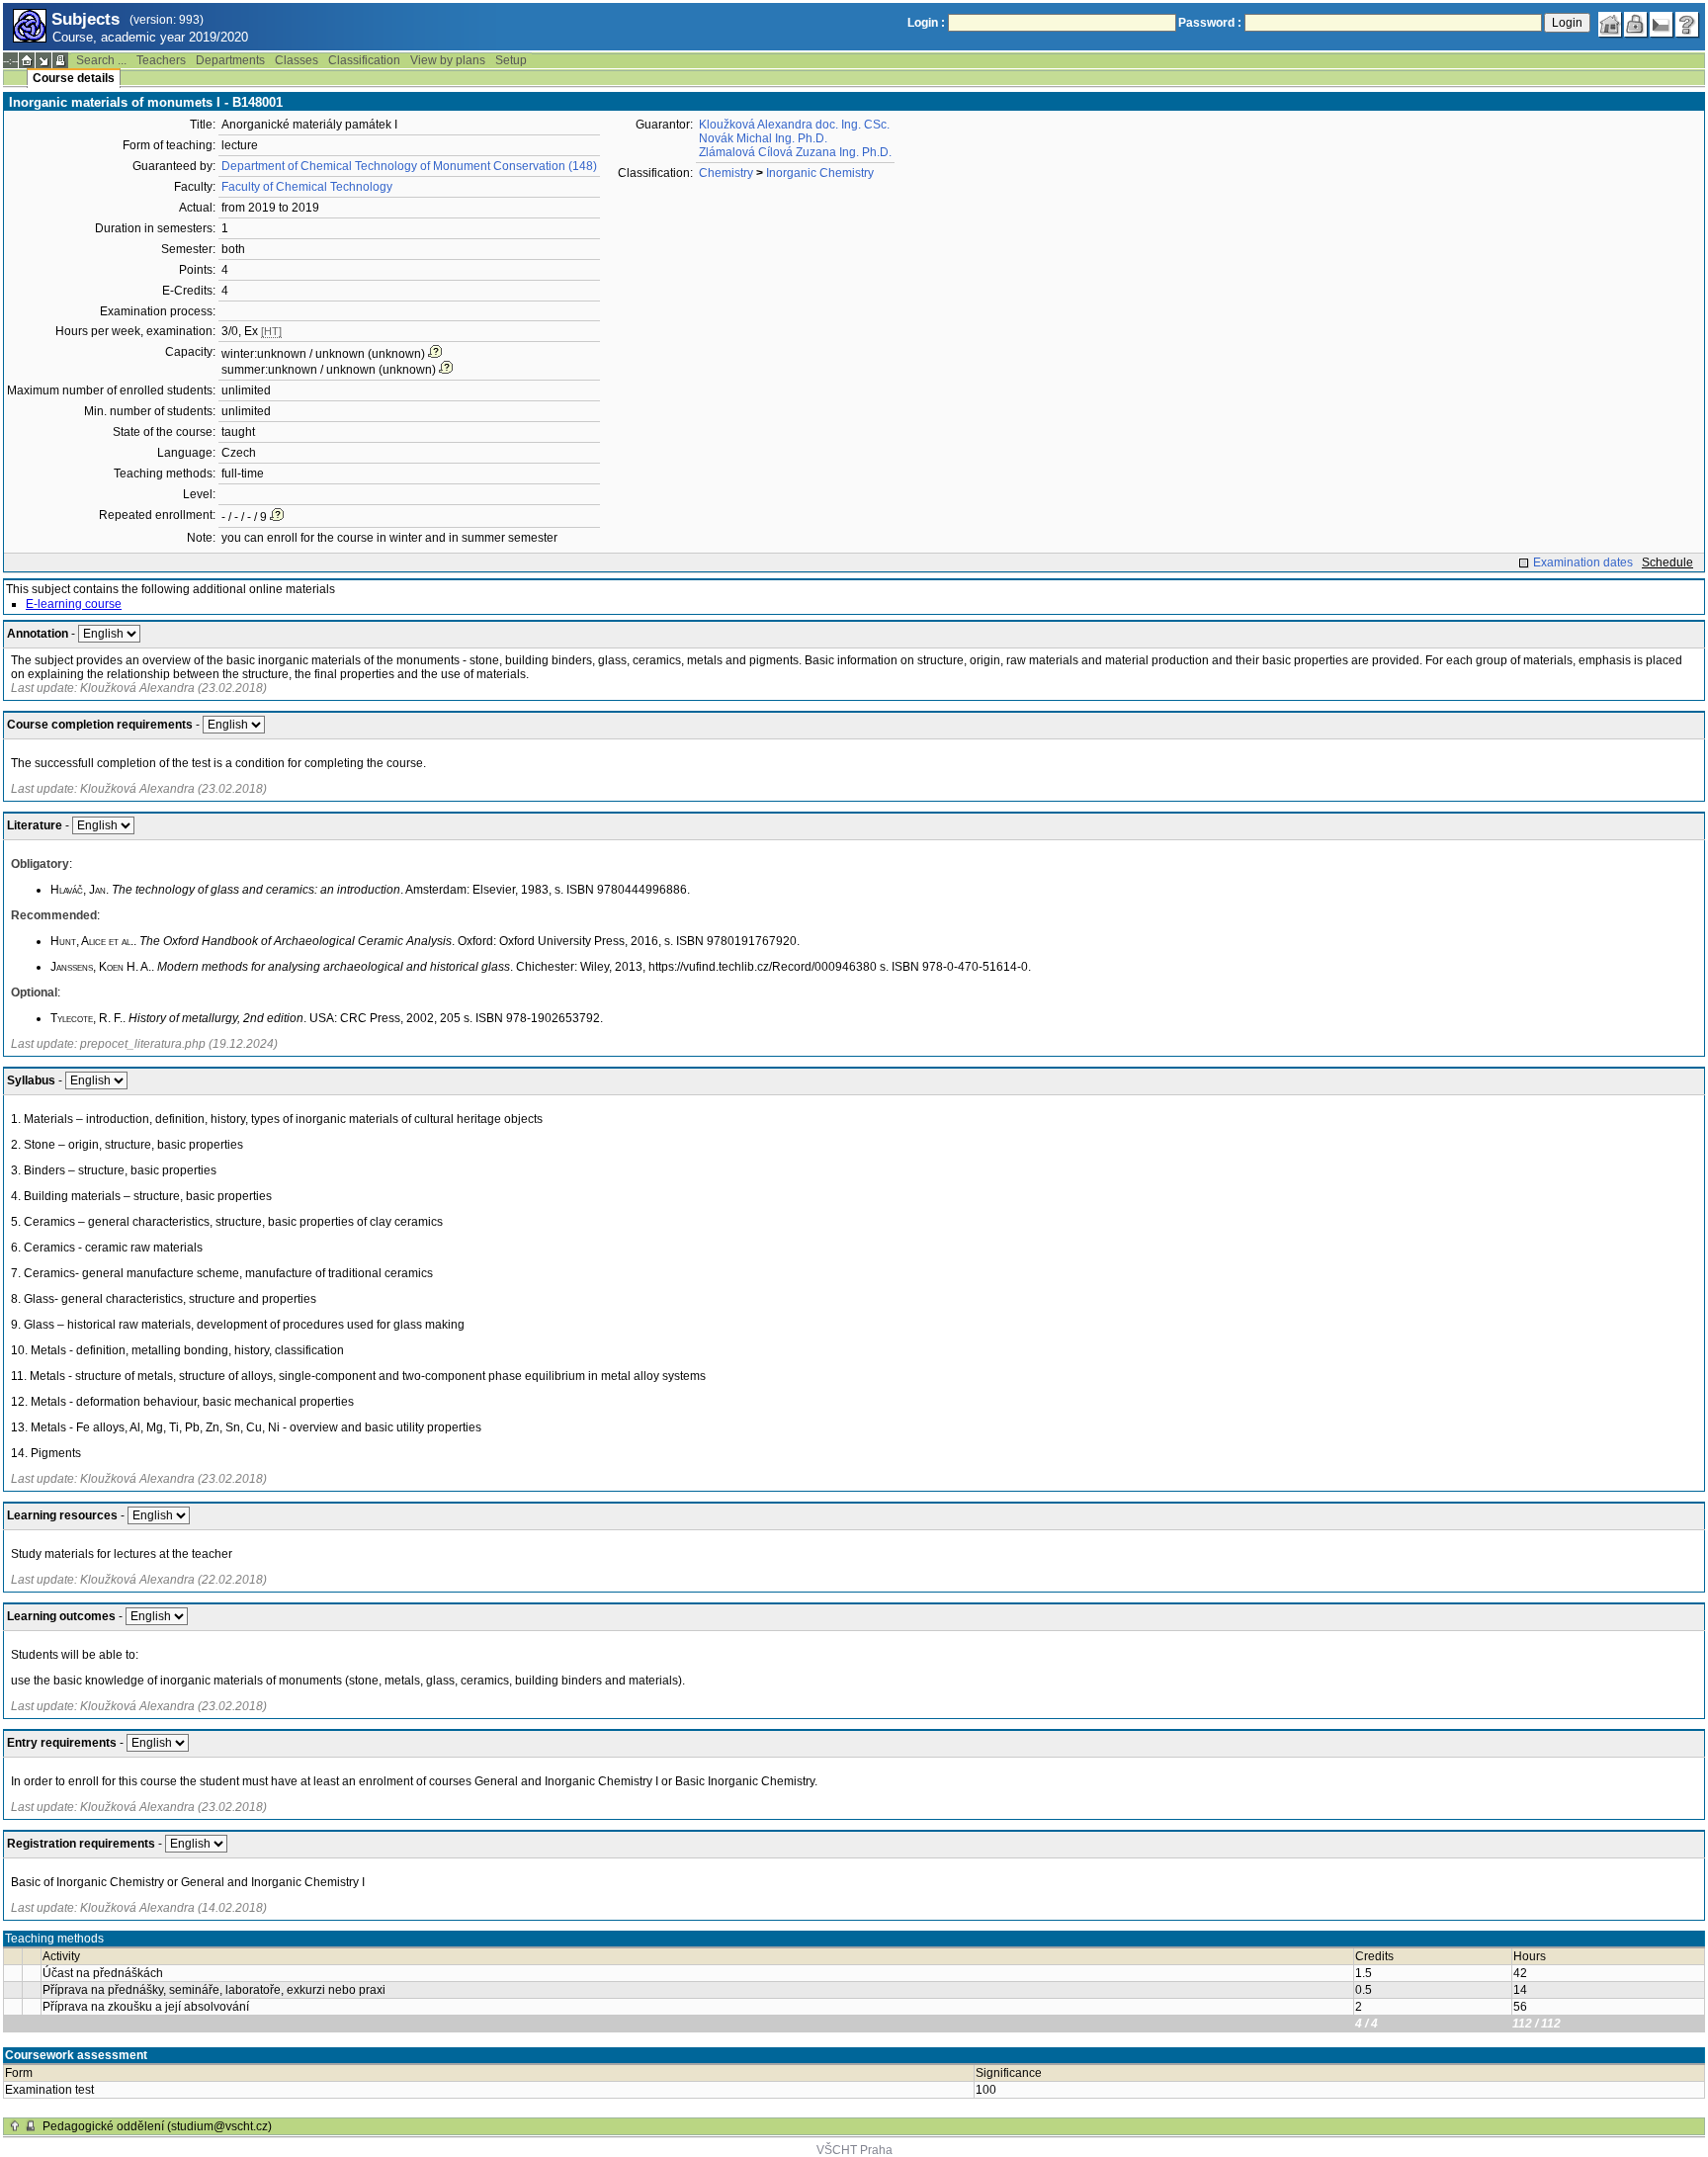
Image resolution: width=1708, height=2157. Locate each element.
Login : (926, 23)
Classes (297, 60)
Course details (74, 78)
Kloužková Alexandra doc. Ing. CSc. (794, 125)
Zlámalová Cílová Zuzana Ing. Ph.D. (795, 152)
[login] (1636, 25)
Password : (1210, 23)
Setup (511, 60)
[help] (1687, 25)
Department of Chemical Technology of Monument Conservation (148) (409, 166)
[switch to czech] (1662, 25)
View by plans (448, 60)
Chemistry (726, 173)
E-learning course (74, 604)
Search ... (101, 60)
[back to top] (15, 2126)
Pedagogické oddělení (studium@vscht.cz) (157, 2126)
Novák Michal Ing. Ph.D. (763, 138)
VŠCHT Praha (854, 2150)
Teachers (161, 60)
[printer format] (60, 60)
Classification (364, 60)
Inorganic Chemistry (820, 173)
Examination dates (1583, 562)
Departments (230, 60)
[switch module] (43, 60)
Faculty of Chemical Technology (307, 187)
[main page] (1610, 25)
